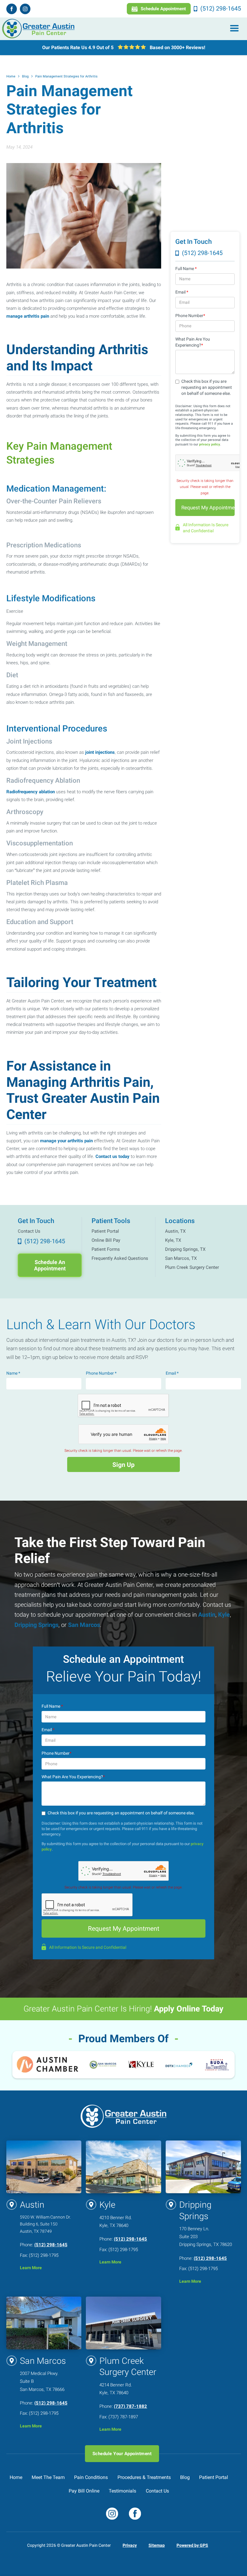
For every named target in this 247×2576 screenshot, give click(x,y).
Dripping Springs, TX (185, 1249)
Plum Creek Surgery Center (192, 1267)
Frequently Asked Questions (120, 1258)
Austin (206, 1615)
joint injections (100, 752)
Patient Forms (106, 1249)
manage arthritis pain (28, 316)
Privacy (130, 2545)
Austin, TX (175, 1231)
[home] (39, 29)
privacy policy (210, 444)
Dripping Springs (36, 1625)
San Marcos (83, 1625)
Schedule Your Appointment (122, 2453)
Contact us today (113, 1156)
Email (182, 292)
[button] (234, 29)
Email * (172, 1373)
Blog (25, 76)
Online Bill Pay (106, 1240)
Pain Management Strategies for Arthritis (66, 76)
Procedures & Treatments (144, 2477)
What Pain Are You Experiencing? (193, 342)
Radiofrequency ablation (31, 792)
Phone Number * (101, 1373)
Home (11, 76)
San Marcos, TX (181, 1258)
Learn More (31, 2268)
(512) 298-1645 (51, 2245)
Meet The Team (48, 2477)
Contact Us (29, 1231)
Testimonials (122, 2491)
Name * (13, 1373)
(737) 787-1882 (130, 2406)
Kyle (223, 1615)
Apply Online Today (189, 2009)
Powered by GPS (192, 2545)
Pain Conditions (91, 2477)
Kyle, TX (173, 1240)
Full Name (186, 269)
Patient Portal (105, 1231)
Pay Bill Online (84, 2491)
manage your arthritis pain (66, 1141)
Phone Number (190, 316)
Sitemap (157, 2545)
